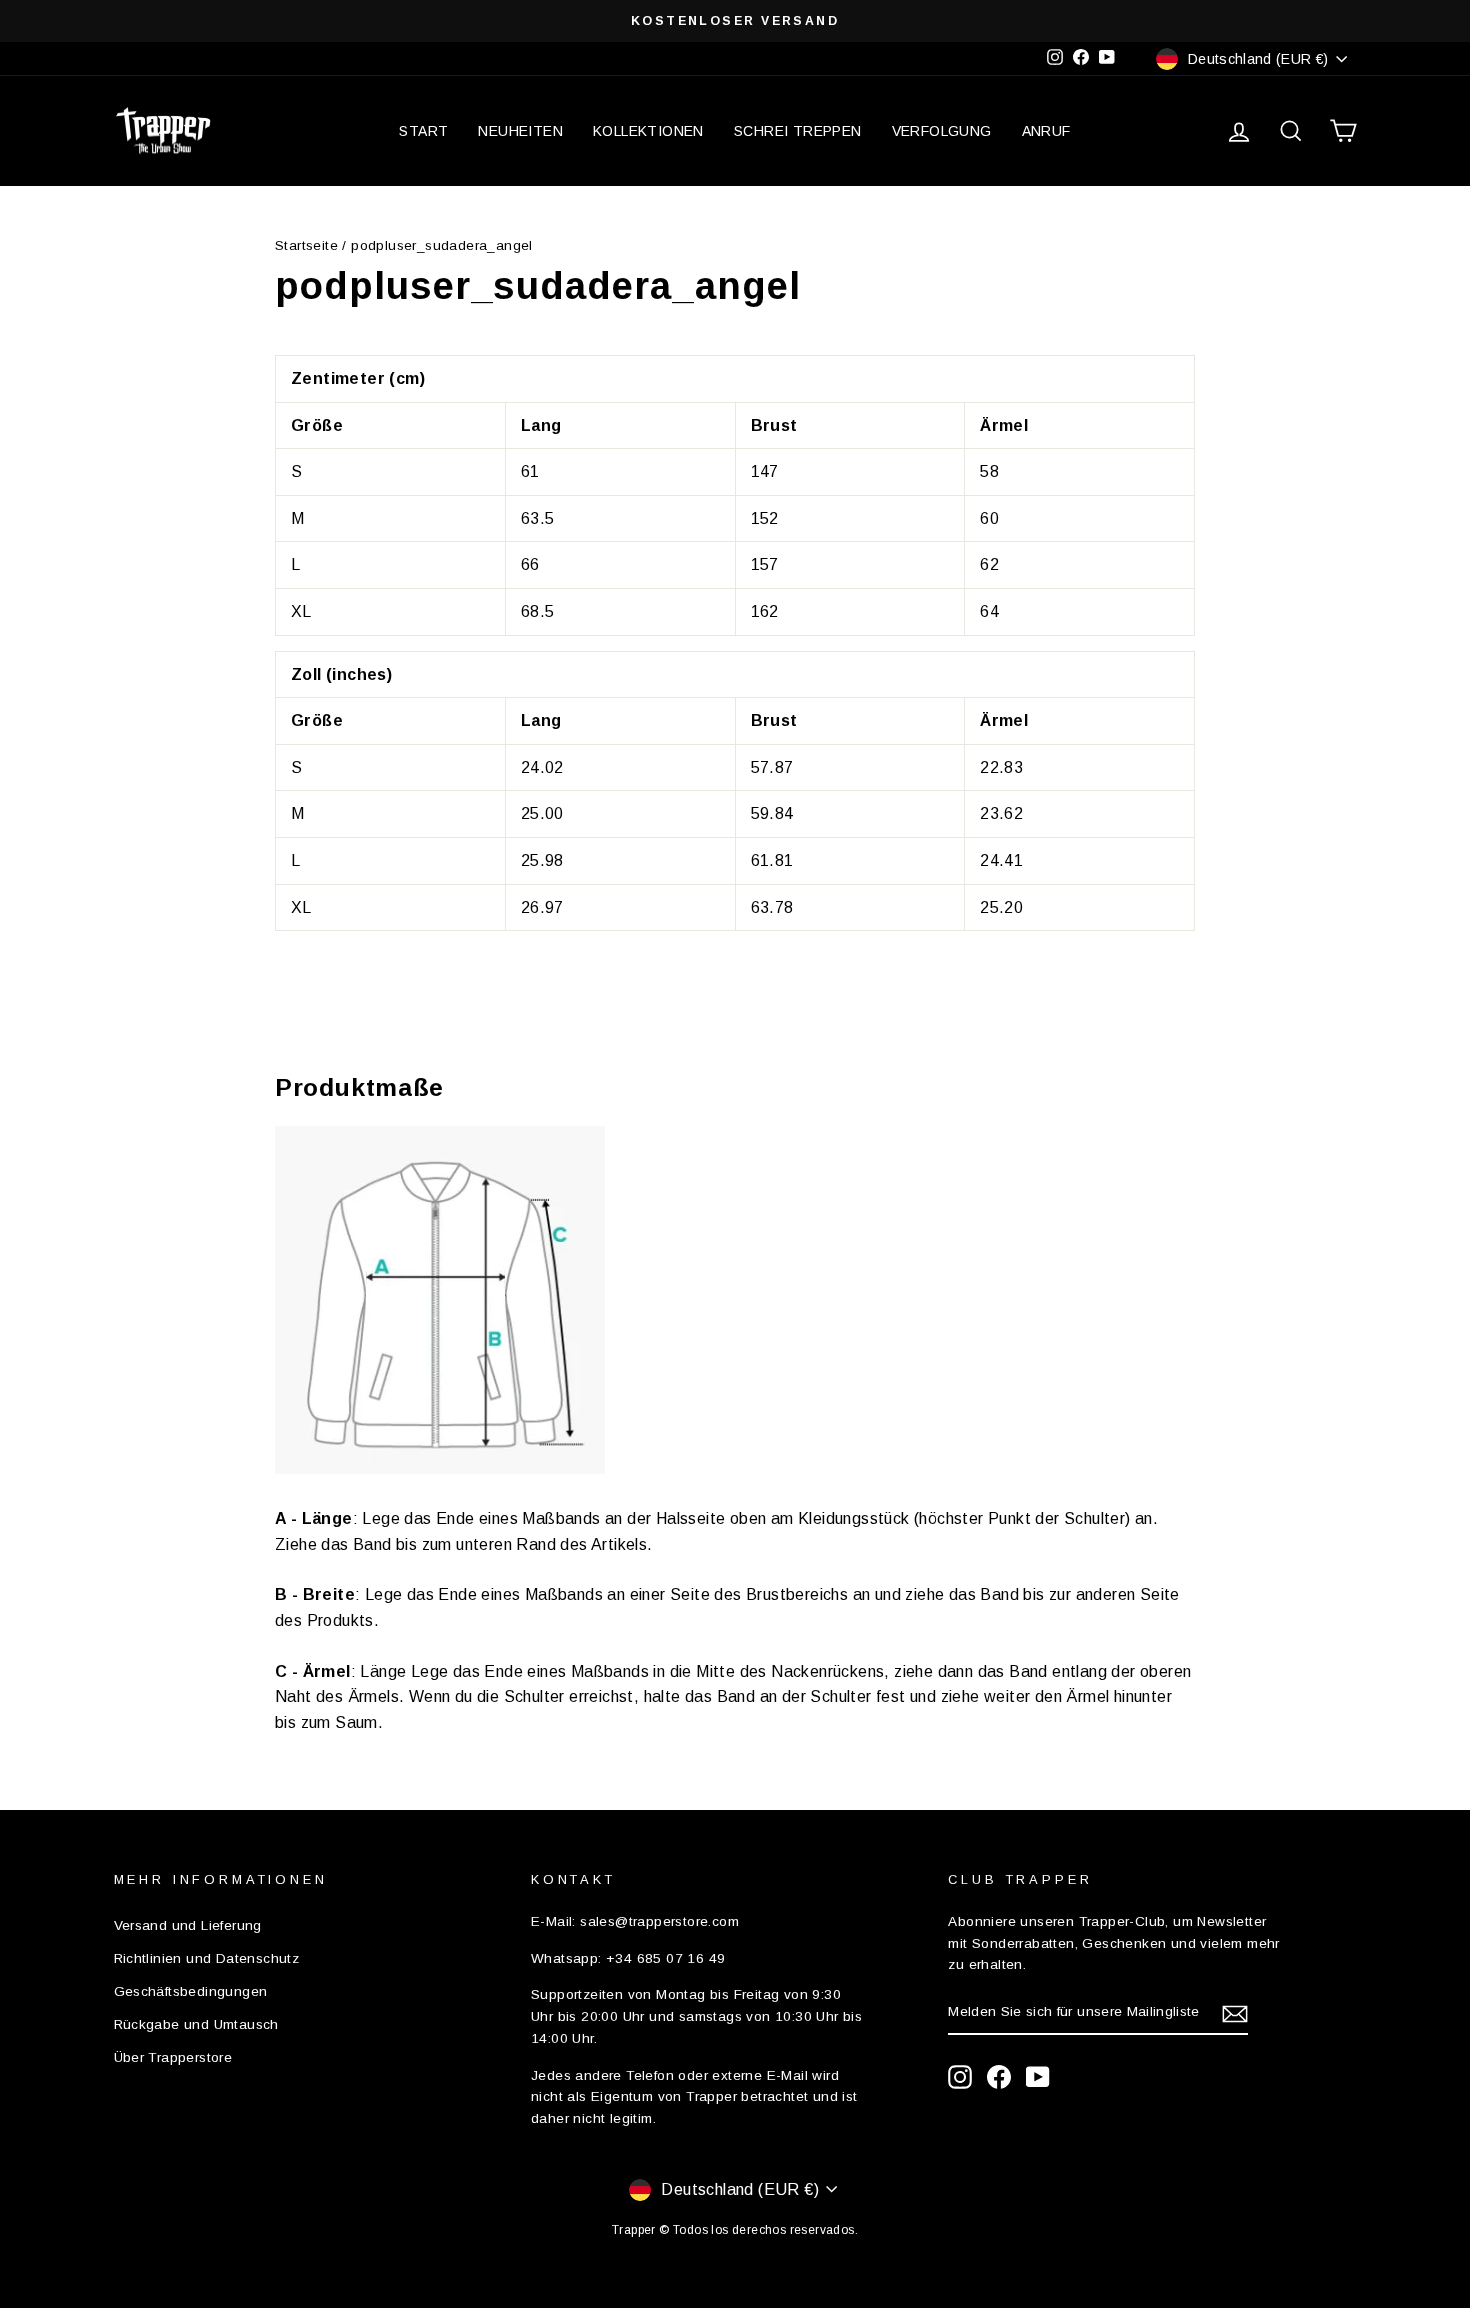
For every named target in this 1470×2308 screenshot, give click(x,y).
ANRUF (1046, 131)
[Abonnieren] (1235, 2013)
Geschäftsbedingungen (191, 1991)
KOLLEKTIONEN (648, 131)
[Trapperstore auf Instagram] (960, 2077)
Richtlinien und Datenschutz (207, 1958)
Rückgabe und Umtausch (196, 2024)
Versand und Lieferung (188, 1925)
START (423, 131)
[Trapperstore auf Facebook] (999, 2077)
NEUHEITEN (520, 131)
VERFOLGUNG (942, 131)
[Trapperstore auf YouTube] (1038, 2077)
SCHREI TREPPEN (798, 131)
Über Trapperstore (173, 2057)
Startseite (306, 245)
